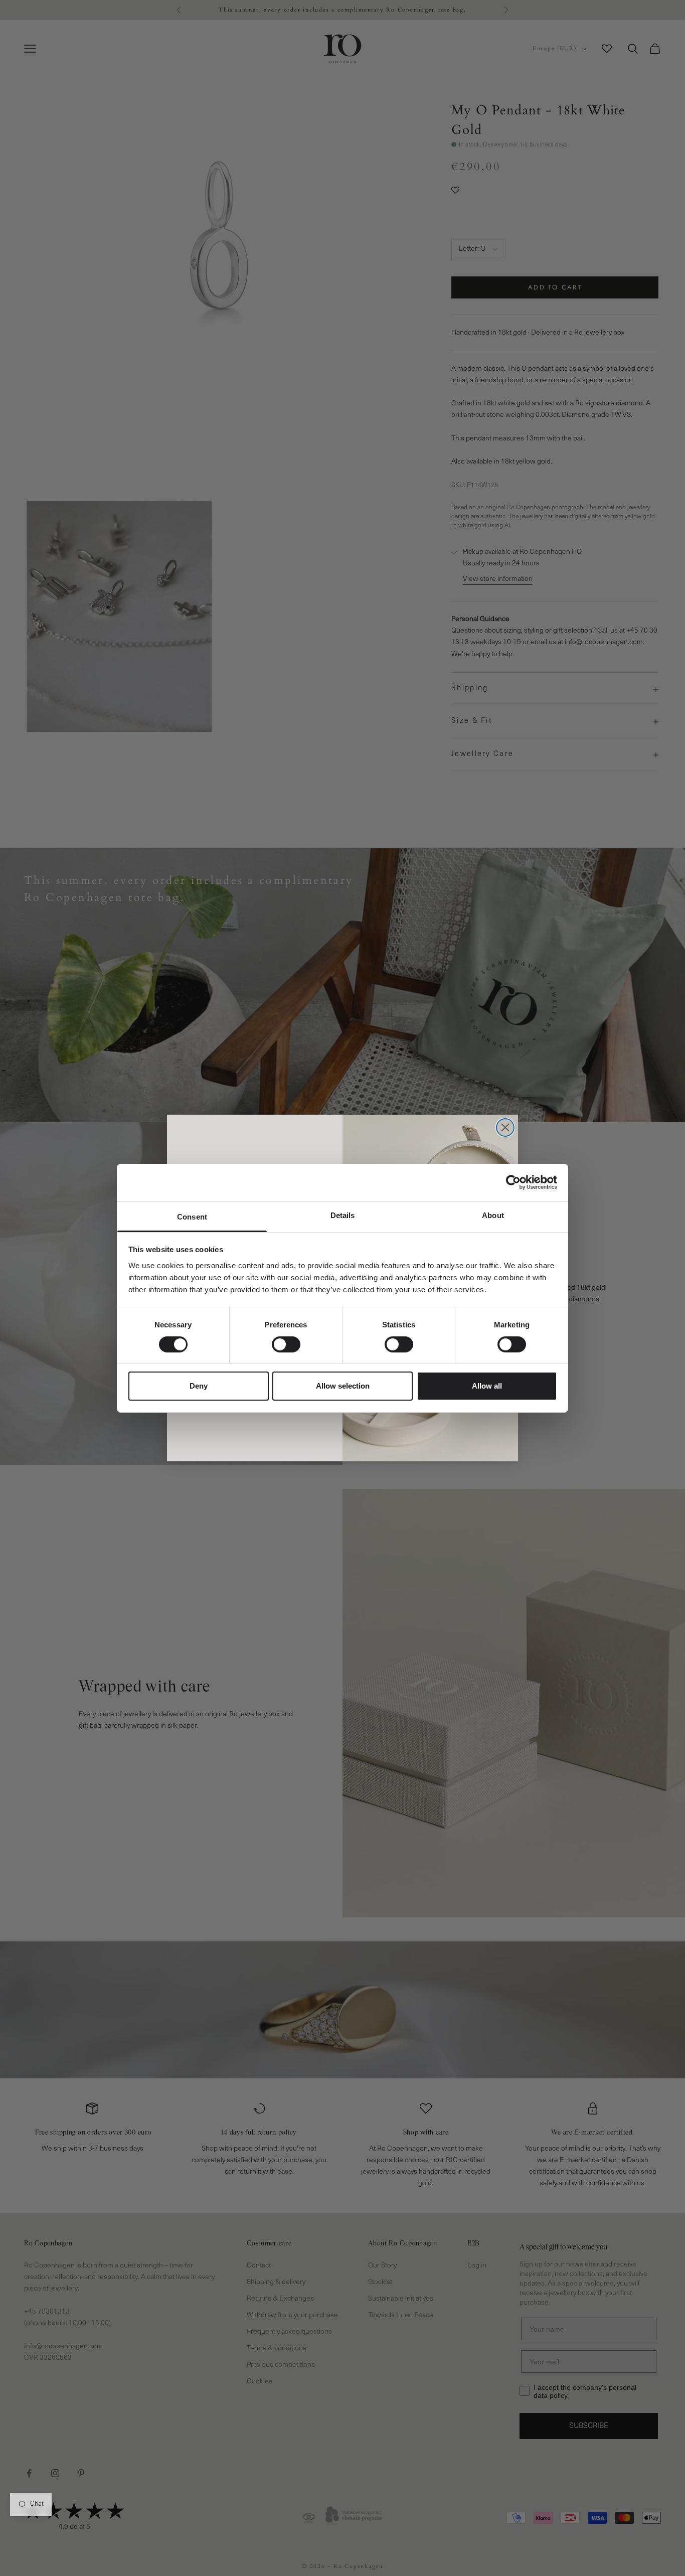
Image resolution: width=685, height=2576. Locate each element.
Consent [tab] (192, 1216)
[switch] (286, 1344)
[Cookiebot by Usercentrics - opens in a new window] (513, 1182)
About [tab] (493, 1215)
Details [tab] (343, 1215)
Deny (199, 1386)
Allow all (487, 1386)
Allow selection (343, 1386)
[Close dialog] (505, 1127)
